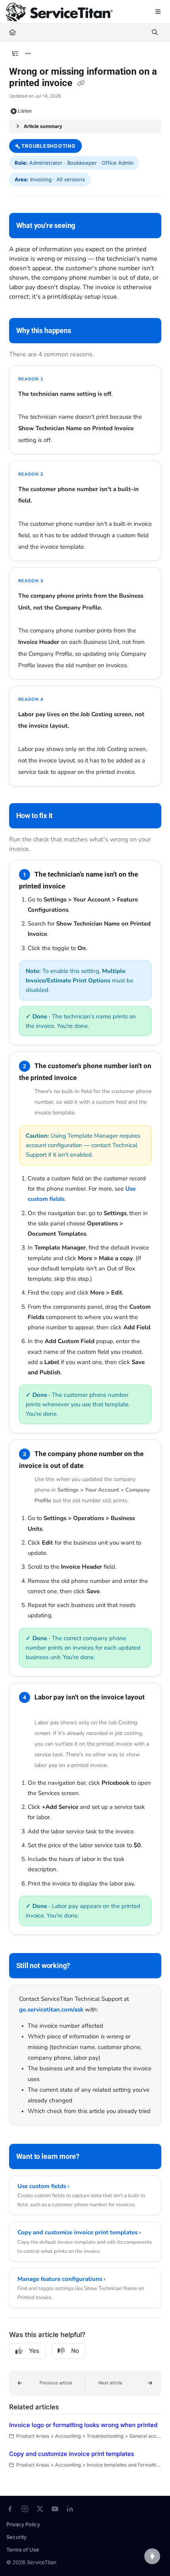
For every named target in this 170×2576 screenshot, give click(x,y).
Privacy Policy (23, 2524)
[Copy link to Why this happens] (83, 331)
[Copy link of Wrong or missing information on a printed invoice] (81, 84)
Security (16, 2537)
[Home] (59, 12)
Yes (34, 2351)
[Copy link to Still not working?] (82, 1966)
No (75, 2351)
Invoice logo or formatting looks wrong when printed (83, 2425)
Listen (25, 111)
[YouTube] (55, 2509)
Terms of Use (23, 2550)
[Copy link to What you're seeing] (87, 226)
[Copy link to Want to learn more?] (92, 2157)
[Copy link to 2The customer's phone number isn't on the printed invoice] (89, 1078)
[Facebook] (10, 2509)
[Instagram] (25, 2509)
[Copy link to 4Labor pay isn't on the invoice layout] (31, 1709)
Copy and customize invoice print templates (72, 2454)
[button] (47, 2383)
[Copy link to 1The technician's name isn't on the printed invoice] (77, 886)
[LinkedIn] (70, 2509)
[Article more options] (28, 54)
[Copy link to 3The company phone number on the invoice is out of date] (96, 1466)
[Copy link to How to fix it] (65, 816)
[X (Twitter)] (40, 2509)
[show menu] (158, 12)
